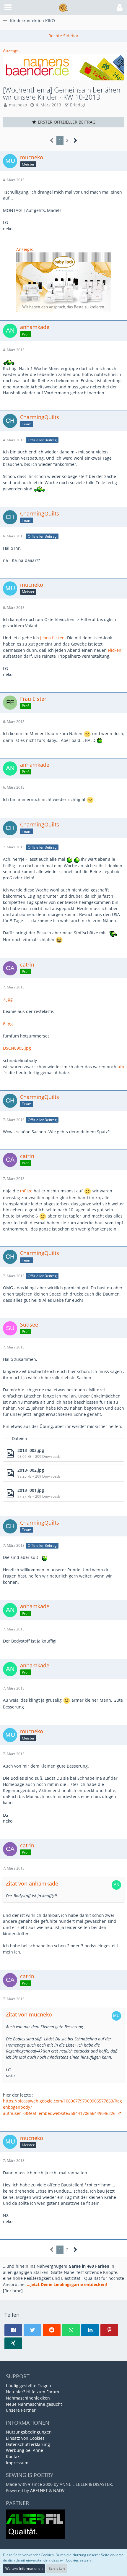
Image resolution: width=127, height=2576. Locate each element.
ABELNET (39, 2490)
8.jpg (8, 1024)
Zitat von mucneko (29, 2014)
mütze (26, 1191)
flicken (58, 638)
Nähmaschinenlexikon (28, 2398)
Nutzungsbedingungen (29, 2432)
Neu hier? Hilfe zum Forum (32, 2392)
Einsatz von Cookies (25, 2438)
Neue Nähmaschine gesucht (34, 2404)
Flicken (115, 650)
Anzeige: (11, 50)
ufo (121, 1067)
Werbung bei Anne (25, 2450)
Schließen (57, 2568)
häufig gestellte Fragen (29, 2385)
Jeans (45, 638)
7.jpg (8, 999)
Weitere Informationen (24, 2568)
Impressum (17, 2463)
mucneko (18, 105)
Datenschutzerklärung (28, 2444)
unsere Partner (21, 2410)
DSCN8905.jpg (17, 1048)
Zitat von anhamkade (32, 1883)
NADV (59, 2490)
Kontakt (13, 2456)
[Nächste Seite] (75, 141)
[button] (8, 7)
